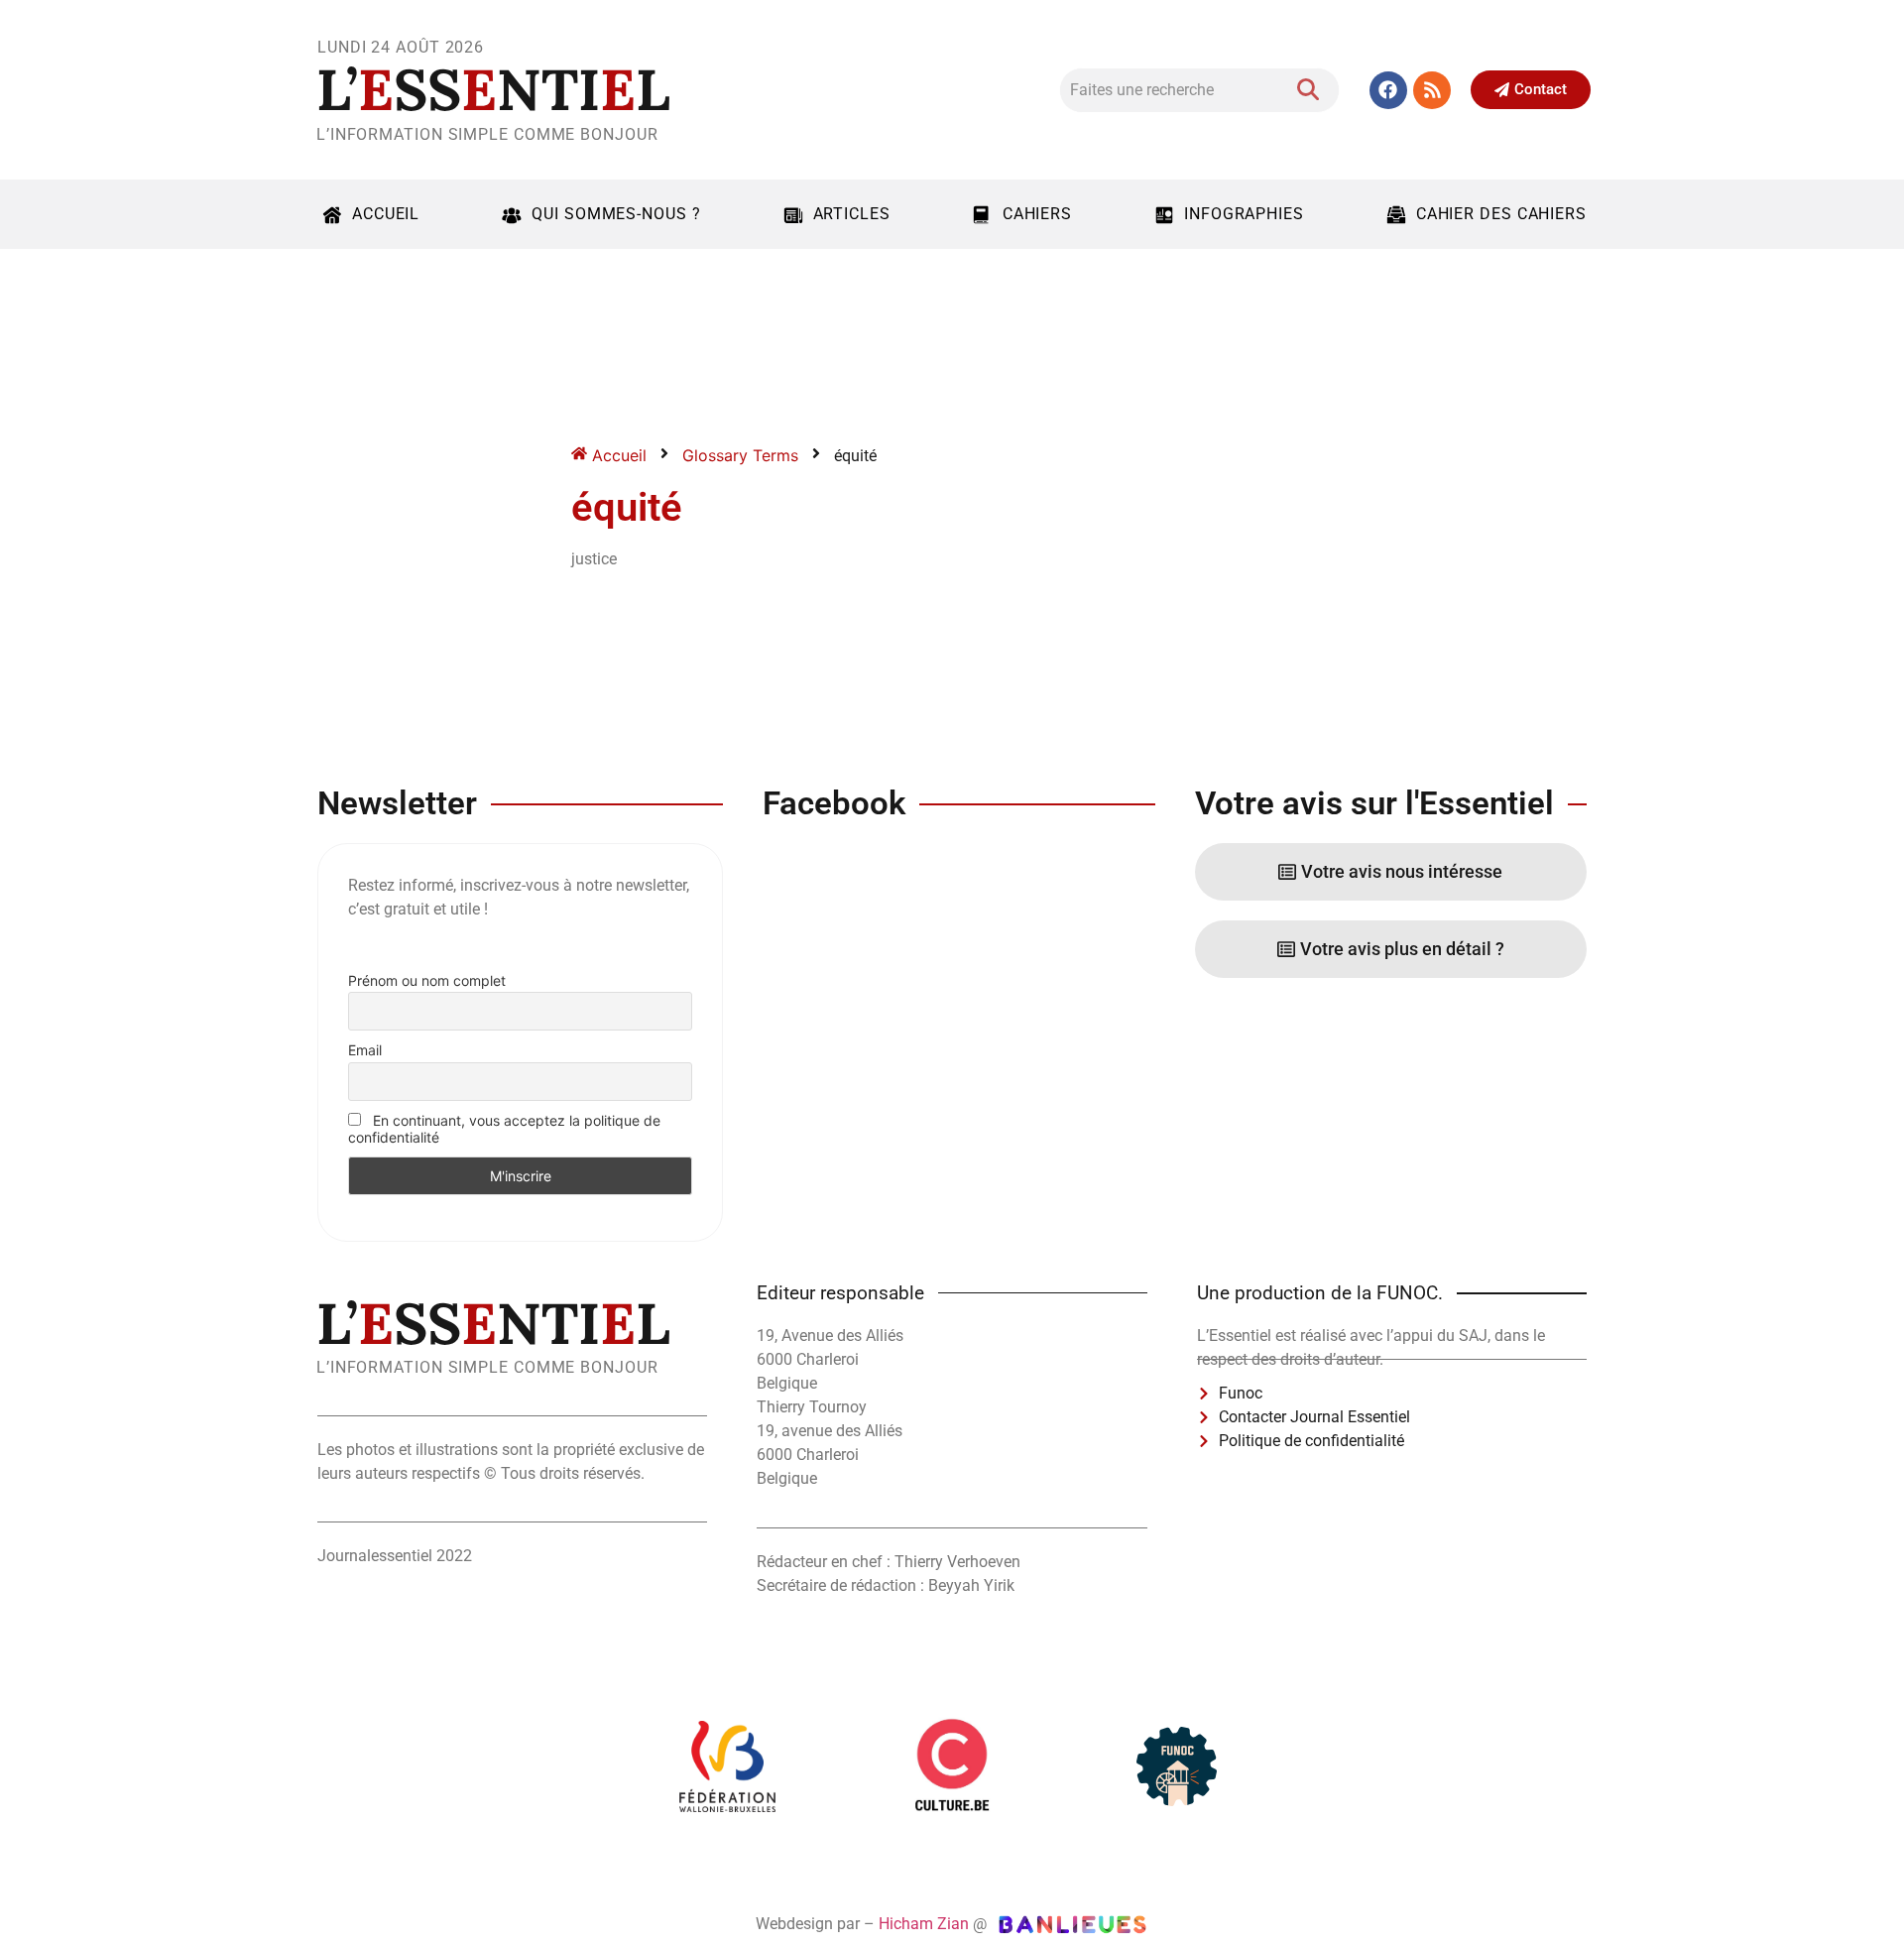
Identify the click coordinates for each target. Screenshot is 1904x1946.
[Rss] (1432, 90)
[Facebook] (1388, 90)
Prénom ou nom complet (427, 980)
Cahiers (1037, 214)
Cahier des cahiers (1501, 214)
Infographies (1244, 214)
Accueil (386, 214)
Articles (852, 214)
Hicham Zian (924, 1924)
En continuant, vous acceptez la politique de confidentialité (504, 1129)
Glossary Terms (740, 455)
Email (365, 1050)
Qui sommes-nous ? (616, 214)
